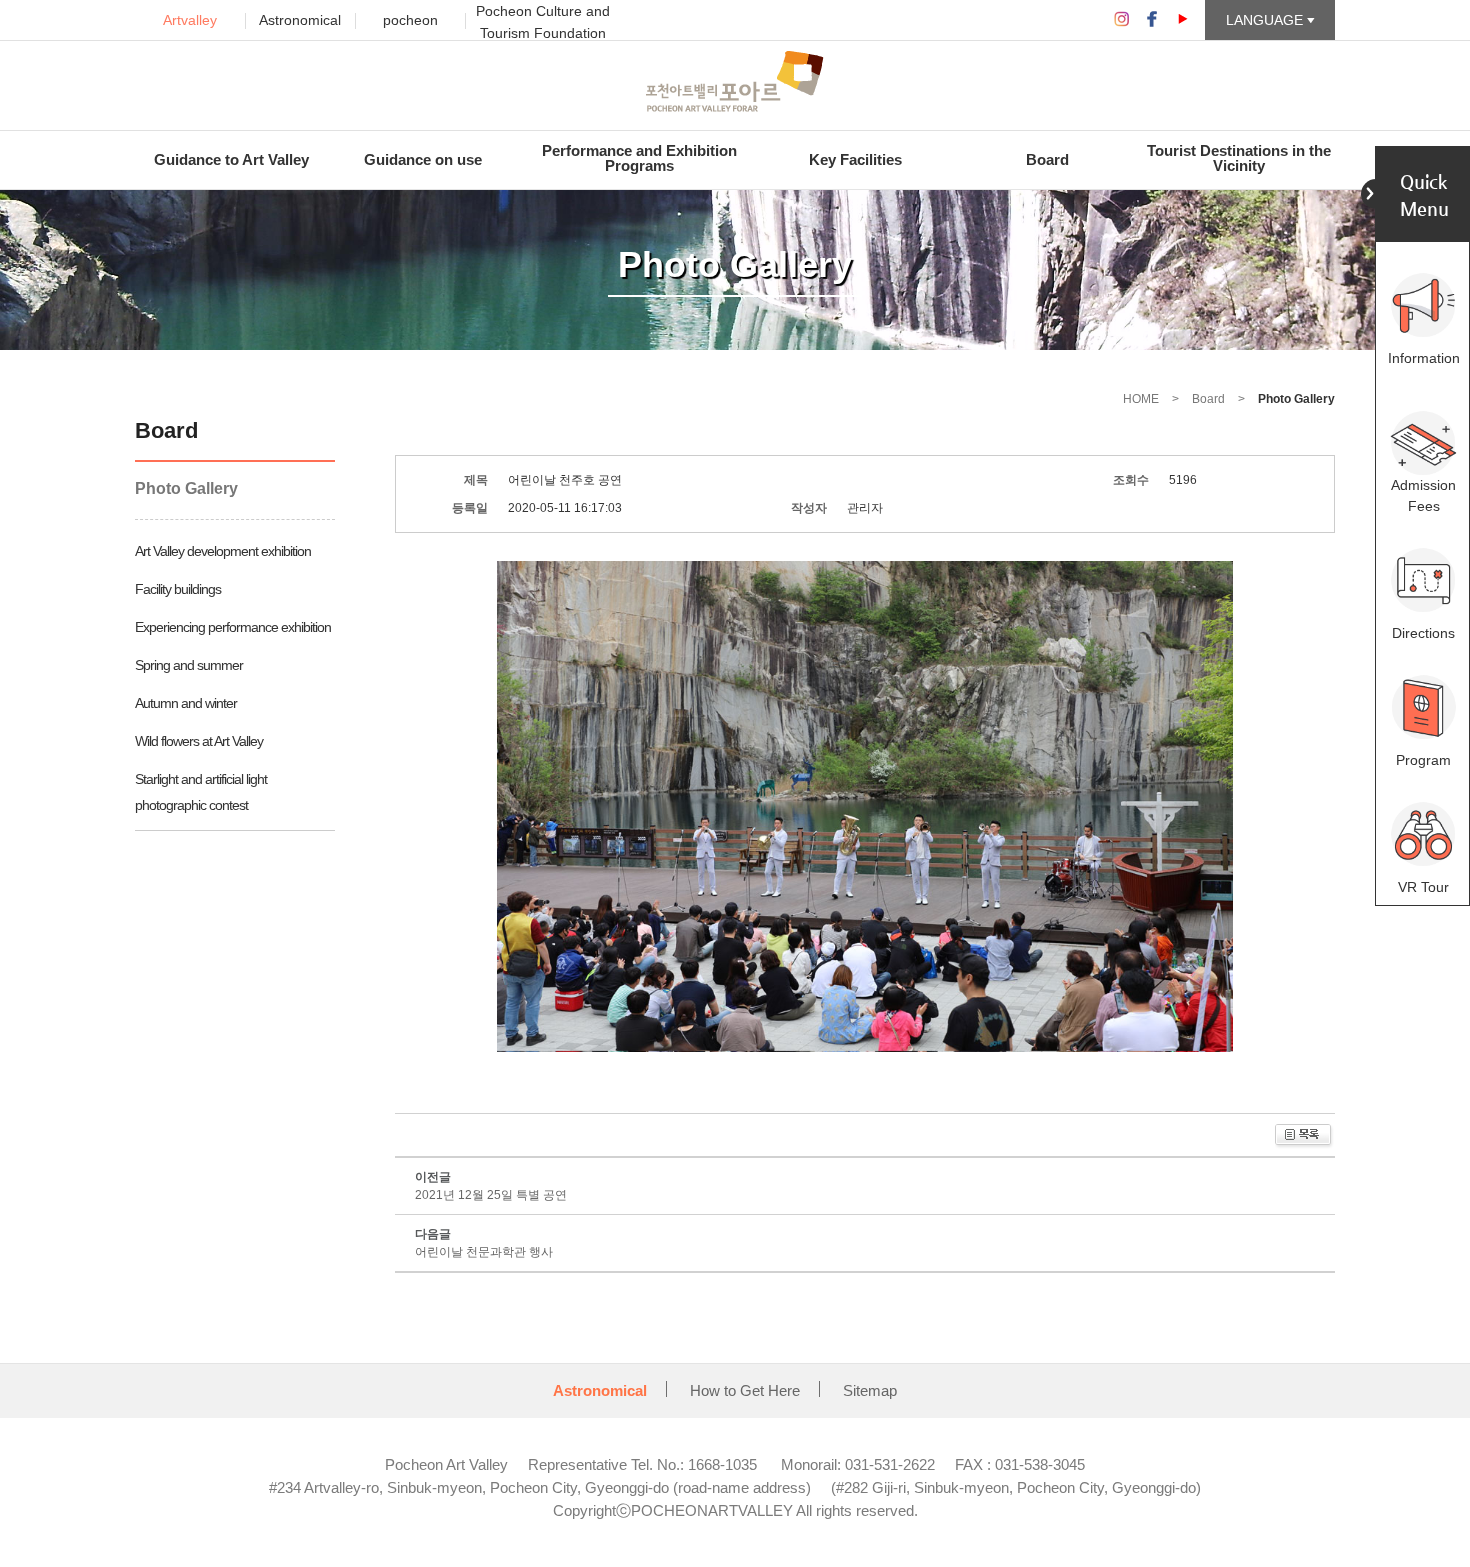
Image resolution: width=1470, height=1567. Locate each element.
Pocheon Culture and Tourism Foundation (543, 22)
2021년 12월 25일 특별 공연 (491, 1195)
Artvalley (190, 20)
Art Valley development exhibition (223, 551)
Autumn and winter (186, 703)
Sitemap (870, 1390)
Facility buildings (178, 589)
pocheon (410, 20)
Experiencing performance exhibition (233, 627)
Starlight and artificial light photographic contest (201, 792)
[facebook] (1152, 19)
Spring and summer (189, 665)
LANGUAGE (1266, 20)
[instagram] (1121, 19)
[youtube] (1183, 19)
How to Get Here (745, 1390)
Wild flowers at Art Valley (199, 741)
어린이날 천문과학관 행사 (484, 1252)
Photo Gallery (186, 488)
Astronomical (300, 20)
